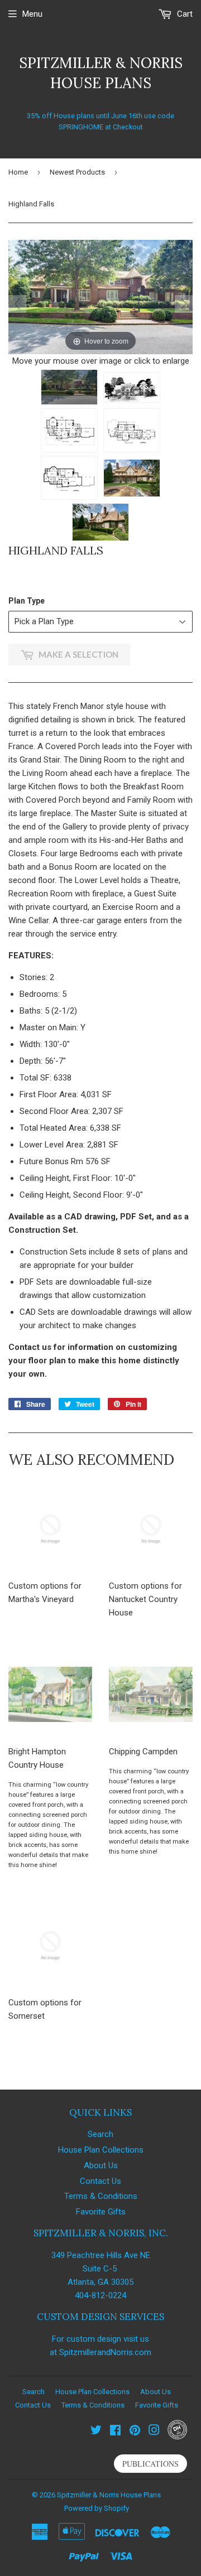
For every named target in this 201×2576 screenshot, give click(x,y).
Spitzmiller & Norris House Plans (101, 73)
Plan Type (27, 601)
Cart (184, 14)
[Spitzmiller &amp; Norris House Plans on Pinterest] (135, 2432)
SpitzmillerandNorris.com (105, 2352)
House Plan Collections (101, 2150)
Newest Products (77, 172)
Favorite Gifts (101, 2212)
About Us (101, 2165)
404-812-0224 (100, 2295)
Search (100, 2134)
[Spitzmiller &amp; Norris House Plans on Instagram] (154, 2432)
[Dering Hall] (177, 2437)
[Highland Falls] (69, 387)
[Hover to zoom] (100, 297)
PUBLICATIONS (150, 2464)
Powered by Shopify (97, 2508)
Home (18, 172)
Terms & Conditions (101, 2196)
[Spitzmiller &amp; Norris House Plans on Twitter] (96, 2432)
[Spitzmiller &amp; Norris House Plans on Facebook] (115, 2432)
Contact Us (100, 2181)
